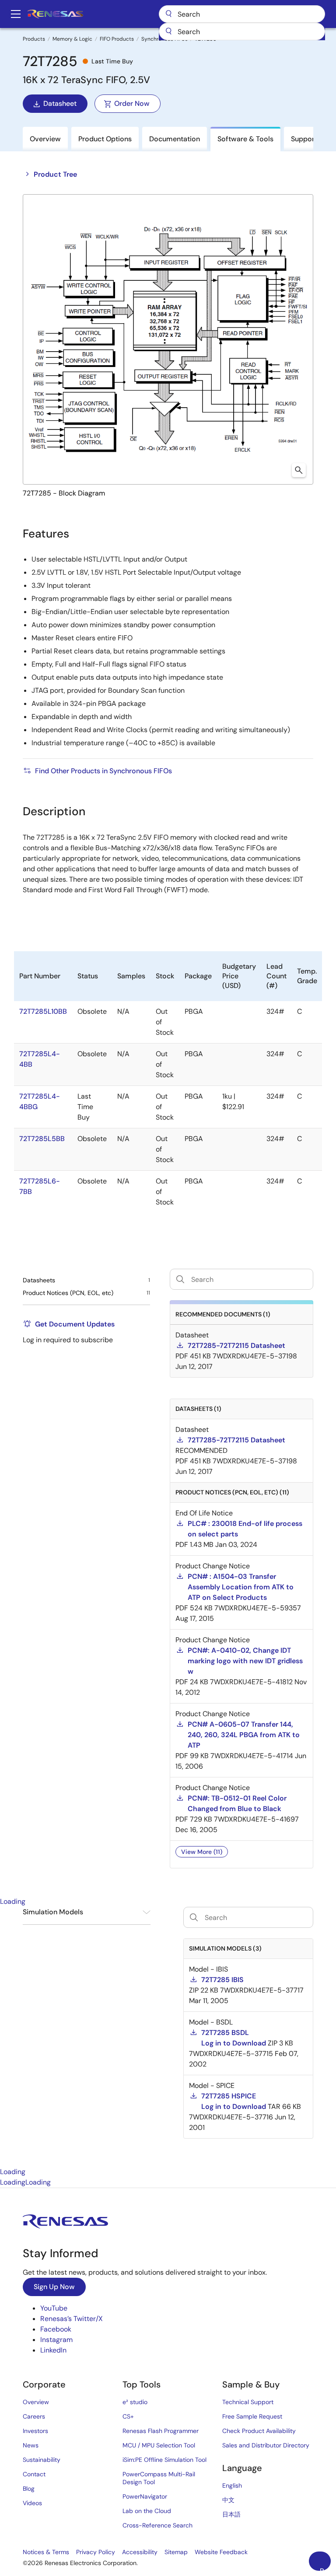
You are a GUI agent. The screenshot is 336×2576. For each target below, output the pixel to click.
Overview (36, 2402)
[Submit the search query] (194, 1917)
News (31, 2445)
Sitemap (176, 2552)
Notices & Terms (46, 2552)
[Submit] (168, 31)
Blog (29, 2489)
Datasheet (60, 103)
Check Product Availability (259, 2431)
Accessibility (140, 2552)
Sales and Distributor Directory (266, 2445)
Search (242, 14)
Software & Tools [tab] (245, 139)
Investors (35, 2431)
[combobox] (242, 31)
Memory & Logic (72, 39)
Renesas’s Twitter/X (72, 2319)
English (232, 2485)
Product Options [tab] (105, 139)
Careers (34, 2416)
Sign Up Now (54, 2287)
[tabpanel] (168, 2037)
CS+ (128, 2416)
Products (34, 39)
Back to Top (325, 2569)
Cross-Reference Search (157, 2525)
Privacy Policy (96, 2552)
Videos (32, 2503)
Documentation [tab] (175, 139)
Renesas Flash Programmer (161, 2431)
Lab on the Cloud (147, 2511)
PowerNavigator (145, 2496)
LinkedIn (53, 2350)
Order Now (132, 103)
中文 (228, 2500)
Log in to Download (234, 2043)
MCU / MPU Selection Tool (159, 2445)
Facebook (56, 2329)
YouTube (54, 2308)
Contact (34, 2474)
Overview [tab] (45, 139)
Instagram (56, 2340)
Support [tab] (304, 139)
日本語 (231, 2514)
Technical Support (248, 2402)
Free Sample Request (252, 2416)
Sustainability (42, 2460)
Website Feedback (221, 2552)
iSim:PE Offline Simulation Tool (164, 2460)
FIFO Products (117, 39)
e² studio (135, 2402)
